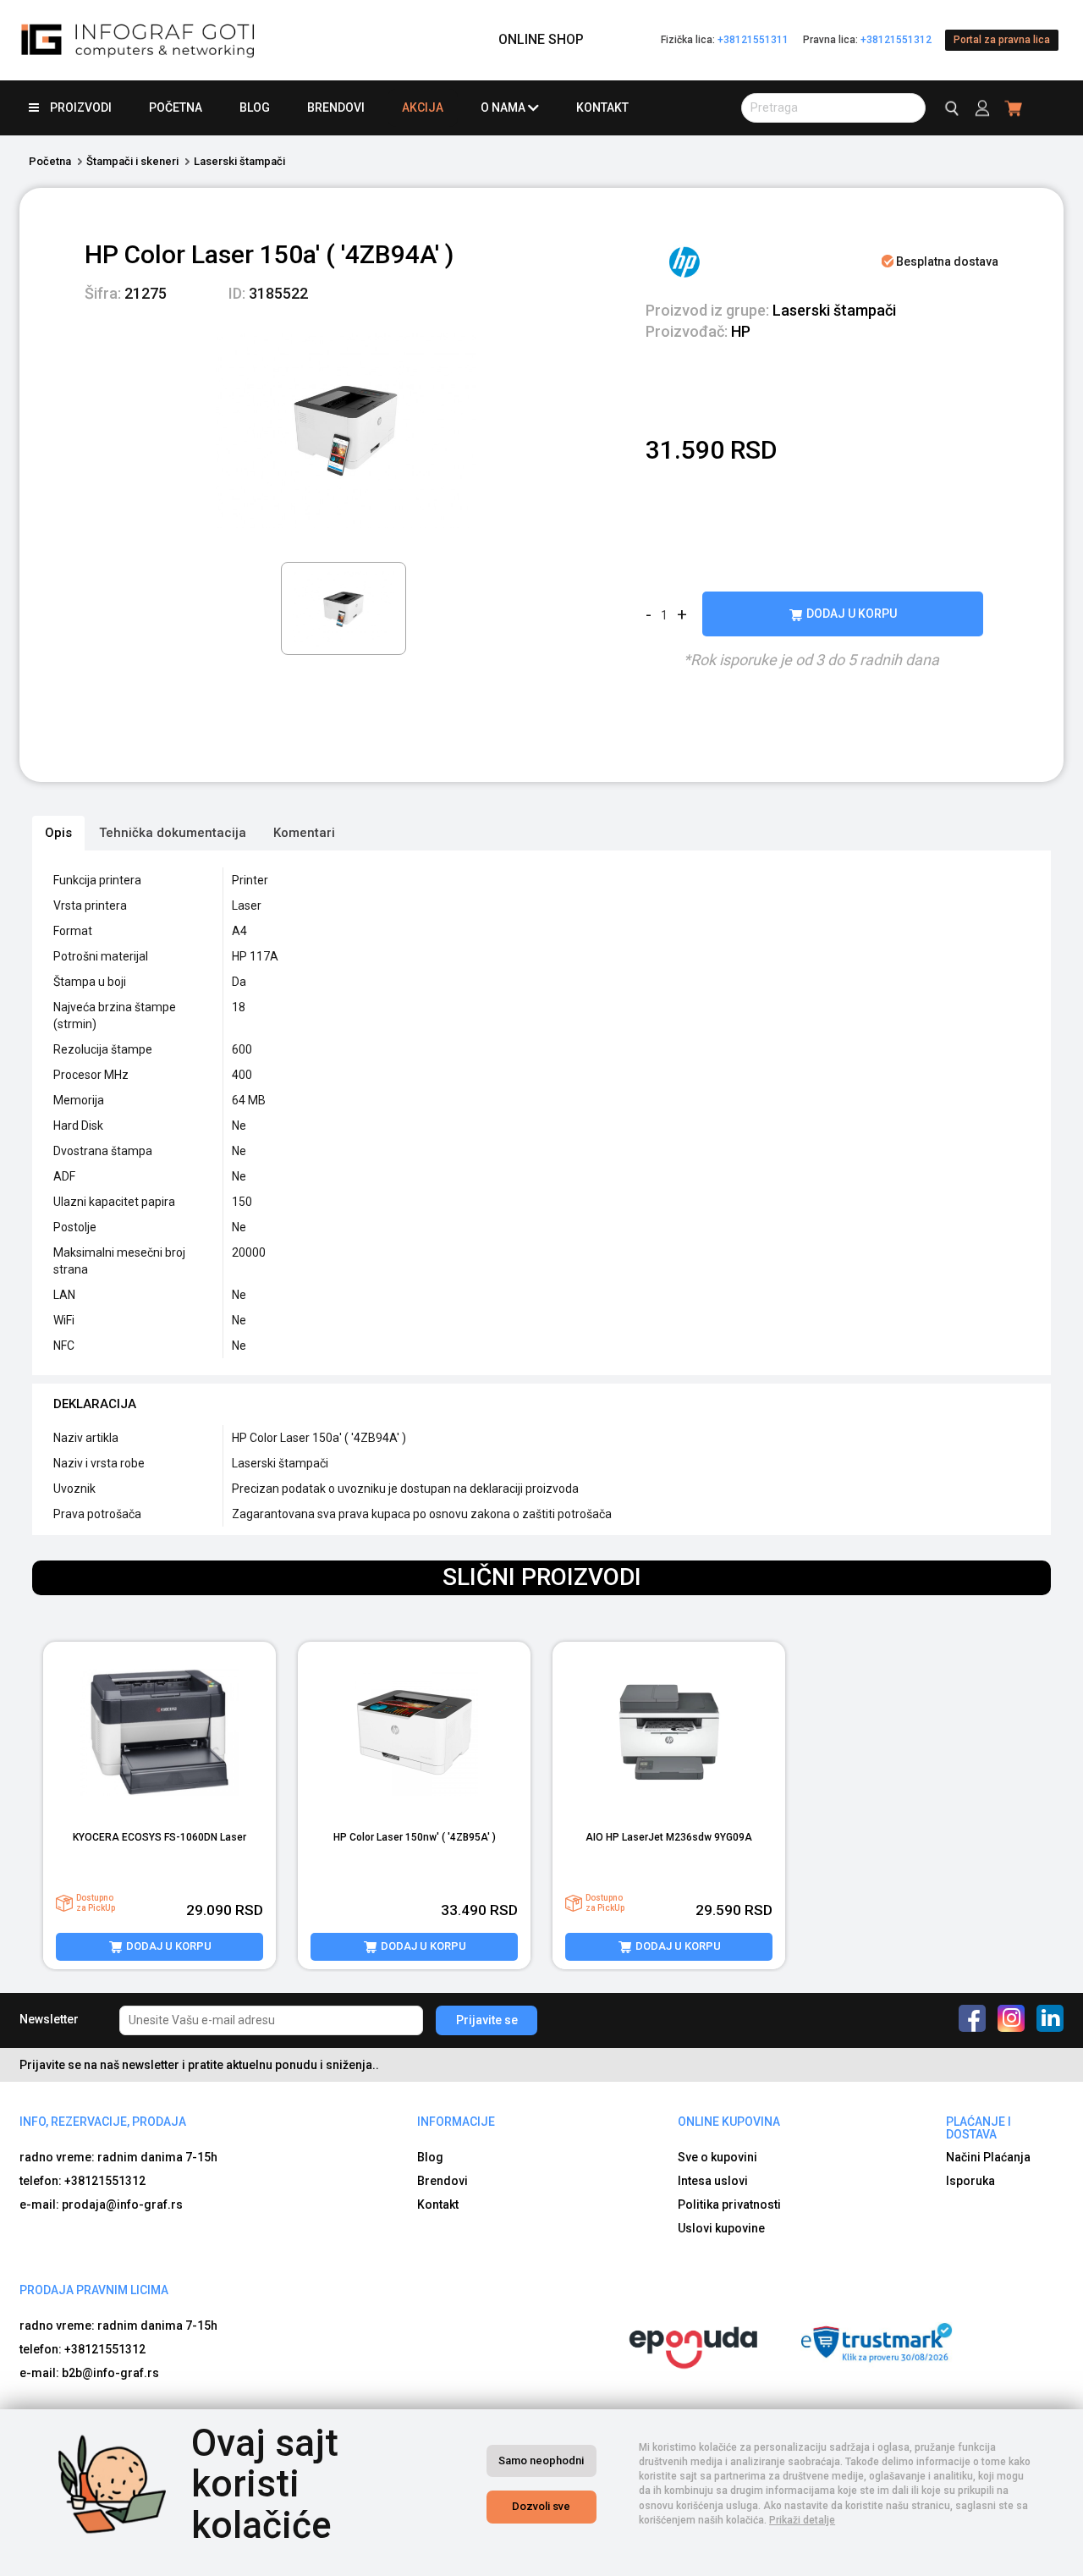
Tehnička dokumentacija (173, 833)
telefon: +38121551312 (82, 2181)
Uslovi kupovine (721, 2228)
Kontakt (602, 107)
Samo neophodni (541, 2460)
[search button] (950, 108)
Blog (255, 107)
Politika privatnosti (729, 2204)
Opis (58, 833)
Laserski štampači (239, 161)
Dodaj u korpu (850, 614)
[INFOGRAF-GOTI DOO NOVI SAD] (138, 40)
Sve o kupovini (717, 2157)
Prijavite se (487, 2020)
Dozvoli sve (541, 2506)
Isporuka (970, 2181)
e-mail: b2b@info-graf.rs (89, 2373)
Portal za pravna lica (1002, 40)
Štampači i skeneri (132, 161)
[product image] (159, 1733)
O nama (503, 107)
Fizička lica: (725, 40)
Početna (176, 107)
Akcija (423, 107)
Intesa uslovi (713, 2181)
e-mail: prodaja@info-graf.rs (101, 2204)
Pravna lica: (867, 40)
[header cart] (1014, 108)
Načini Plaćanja (988, 2157)
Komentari (304, 833)
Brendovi (336, 107)
